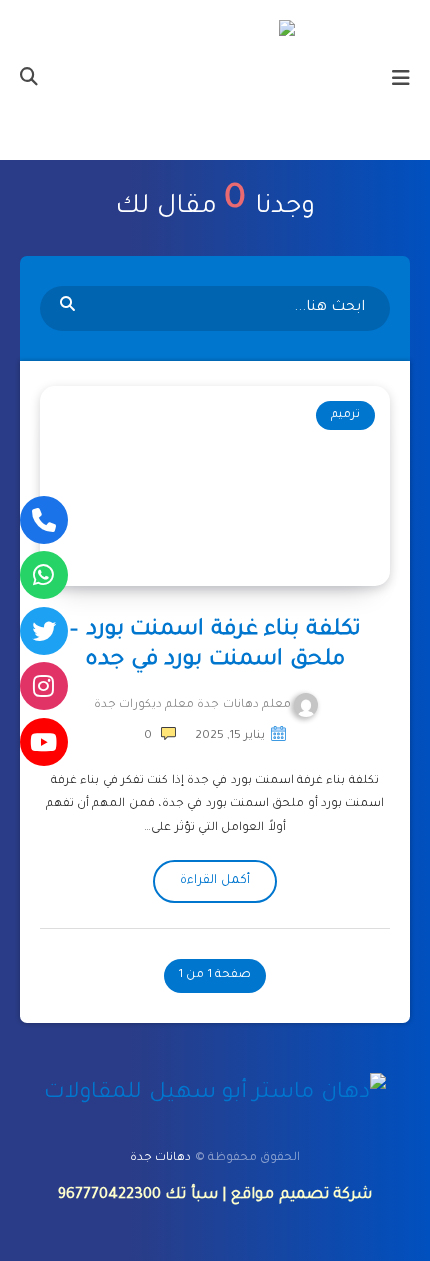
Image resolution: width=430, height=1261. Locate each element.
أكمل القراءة (214, 881)
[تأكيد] (70, 306)
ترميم (345, 415)
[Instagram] (44, 686)
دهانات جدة (160, 1158)
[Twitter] (44, 631)
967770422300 (109, 1195)
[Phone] (44, 520)
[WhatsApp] (44, 575)
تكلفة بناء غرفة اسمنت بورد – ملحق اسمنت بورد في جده (215, 646)
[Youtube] (44, 742)
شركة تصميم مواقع (301, 1195)
